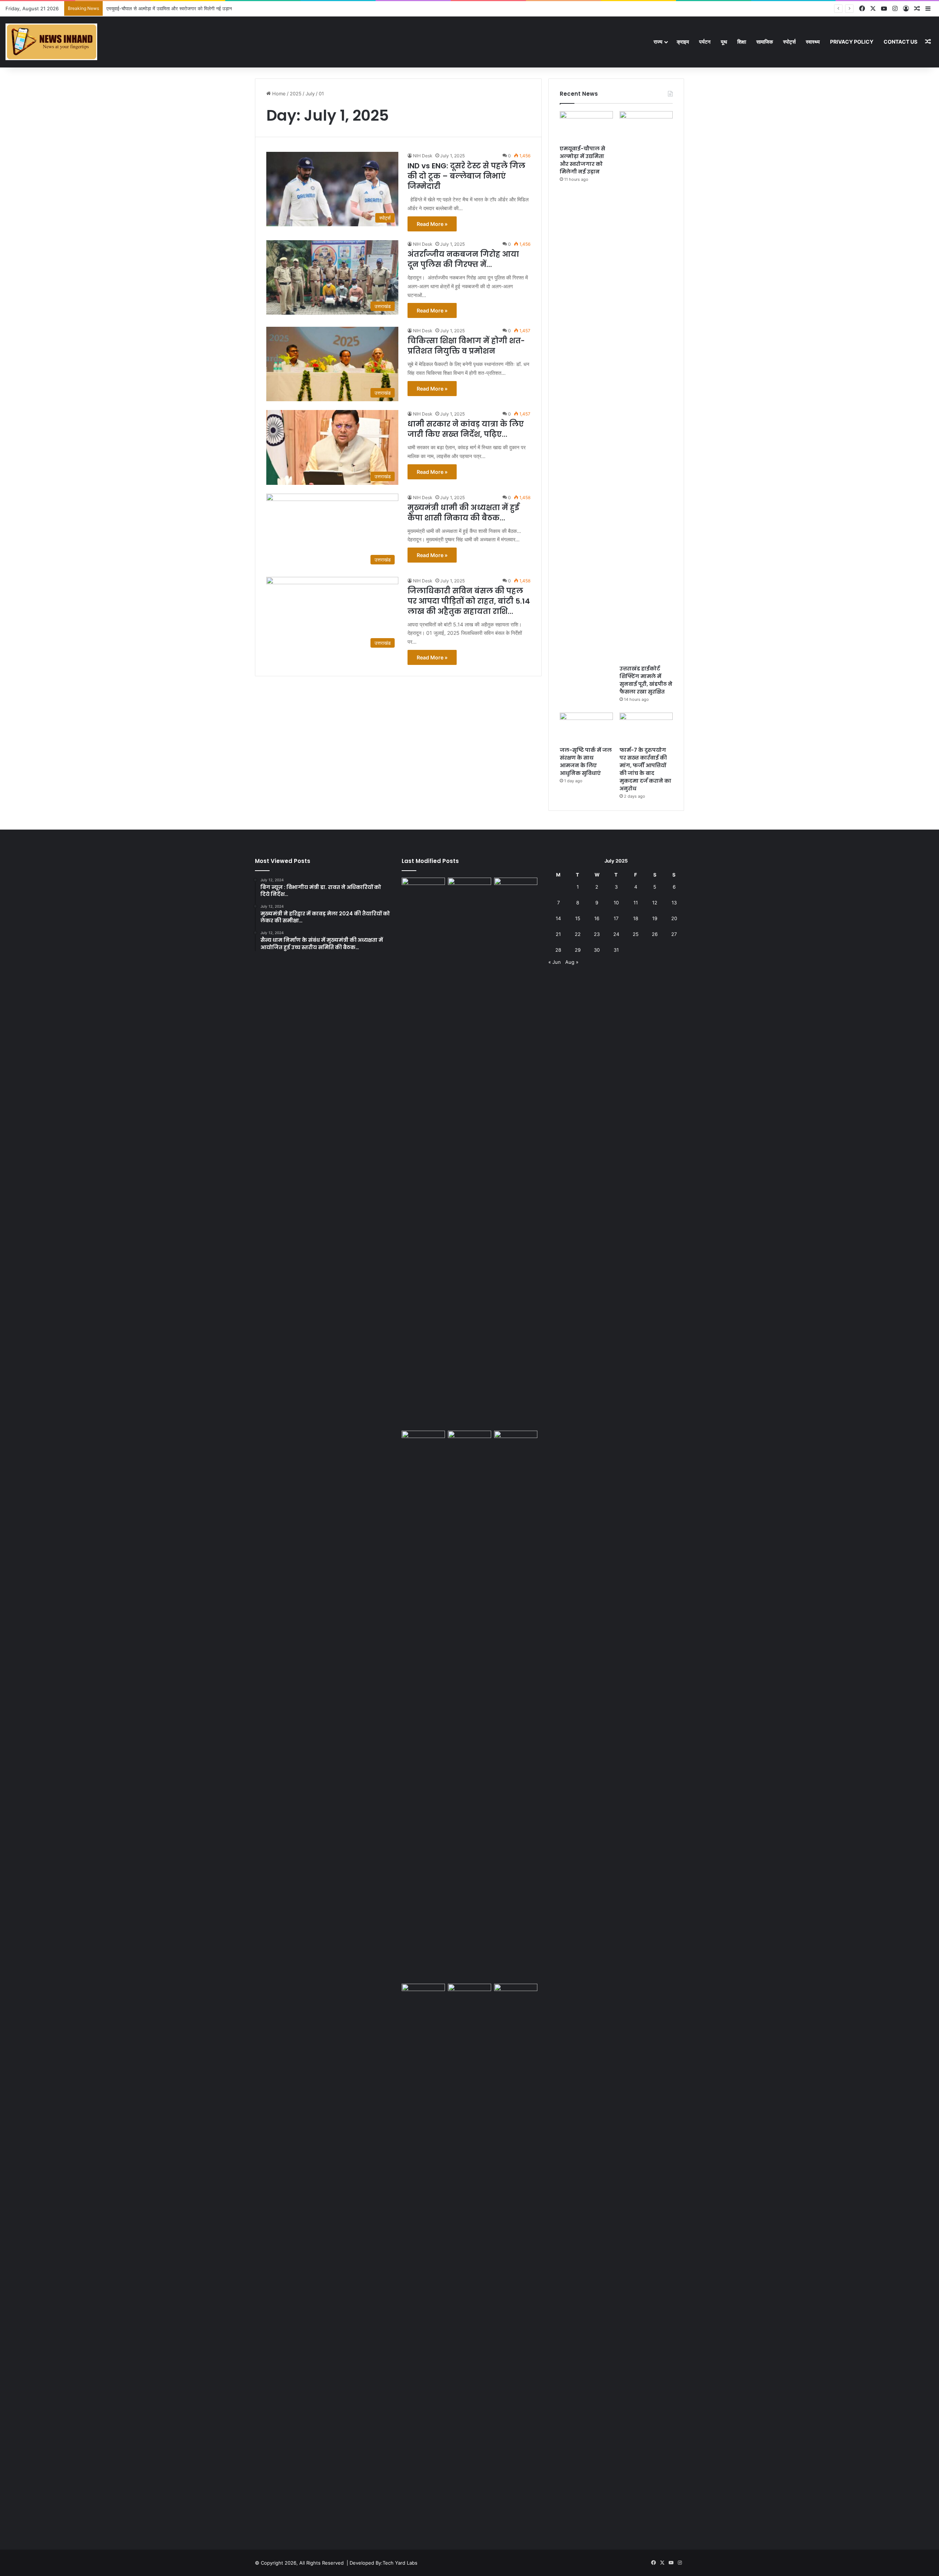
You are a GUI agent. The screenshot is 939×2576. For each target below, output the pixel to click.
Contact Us (900, 42)
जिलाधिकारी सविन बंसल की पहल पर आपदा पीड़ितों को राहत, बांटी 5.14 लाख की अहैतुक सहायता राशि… (469, 601)
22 (578, 934)
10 (616, 903)
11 (636, 903)
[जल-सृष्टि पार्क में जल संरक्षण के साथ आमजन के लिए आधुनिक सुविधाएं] (586, 728)
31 (616, 950)
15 (578, 918)
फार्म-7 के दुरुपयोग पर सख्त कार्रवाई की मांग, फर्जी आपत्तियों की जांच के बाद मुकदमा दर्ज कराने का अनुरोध (645, 769)
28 (558, 950)
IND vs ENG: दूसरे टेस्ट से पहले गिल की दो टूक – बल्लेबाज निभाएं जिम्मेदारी (466, 176)
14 (558, 918)
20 (674, 918)
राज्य (658, 42)
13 (674, 903)
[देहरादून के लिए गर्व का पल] (423, 1996)
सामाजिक (765, 42)
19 (655, 918)
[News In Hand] (51, 42)
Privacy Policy (852, 42)
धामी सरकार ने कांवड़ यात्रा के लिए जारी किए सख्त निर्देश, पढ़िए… (466, 429)
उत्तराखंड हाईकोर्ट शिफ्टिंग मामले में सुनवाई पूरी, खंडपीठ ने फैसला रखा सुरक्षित (173, 8)
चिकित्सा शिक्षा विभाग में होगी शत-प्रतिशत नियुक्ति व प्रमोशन (466, 346)
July (310, 94)
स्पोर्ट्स (789, 42)
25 (636, 934)
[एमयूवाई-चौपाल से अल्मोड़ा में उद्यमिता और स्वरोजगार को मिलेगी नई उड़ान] (586, 126)
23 (597, 934)
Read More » (432, 224)
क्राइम (683, 42)
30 (597, 950)
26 (655, 934)
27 (674, 934)
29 (578, 950)
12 (655, 903)
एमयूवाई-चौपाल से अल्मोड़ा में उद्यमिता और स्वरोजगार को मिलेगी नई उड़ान (582, 160)
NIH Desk (423, 156)
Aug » (572, 962)
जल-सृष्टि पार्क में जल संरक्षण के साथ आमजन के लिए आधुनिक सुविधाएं (586, 762)
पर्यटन (705, 42)
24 (616, 934)
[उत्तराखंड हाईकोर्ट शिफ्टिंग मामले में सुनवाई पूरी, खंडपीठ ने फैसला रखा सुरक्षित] (646, 386)
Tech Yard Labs (400, 2563)
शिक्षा (742, 42)
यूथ (724, 42)
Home (278, 94)
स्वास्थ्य (813, 42)
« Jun (555, 962)
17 (616, 918)
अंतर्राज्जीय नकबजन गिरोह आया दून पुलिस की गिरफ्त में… (463, 259)
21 (558, 934)
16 (597, 918)
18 (636, 918)
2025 (296, 94)
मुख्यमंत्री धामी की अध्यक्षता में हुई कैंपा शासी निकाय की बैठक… (463, 513)
